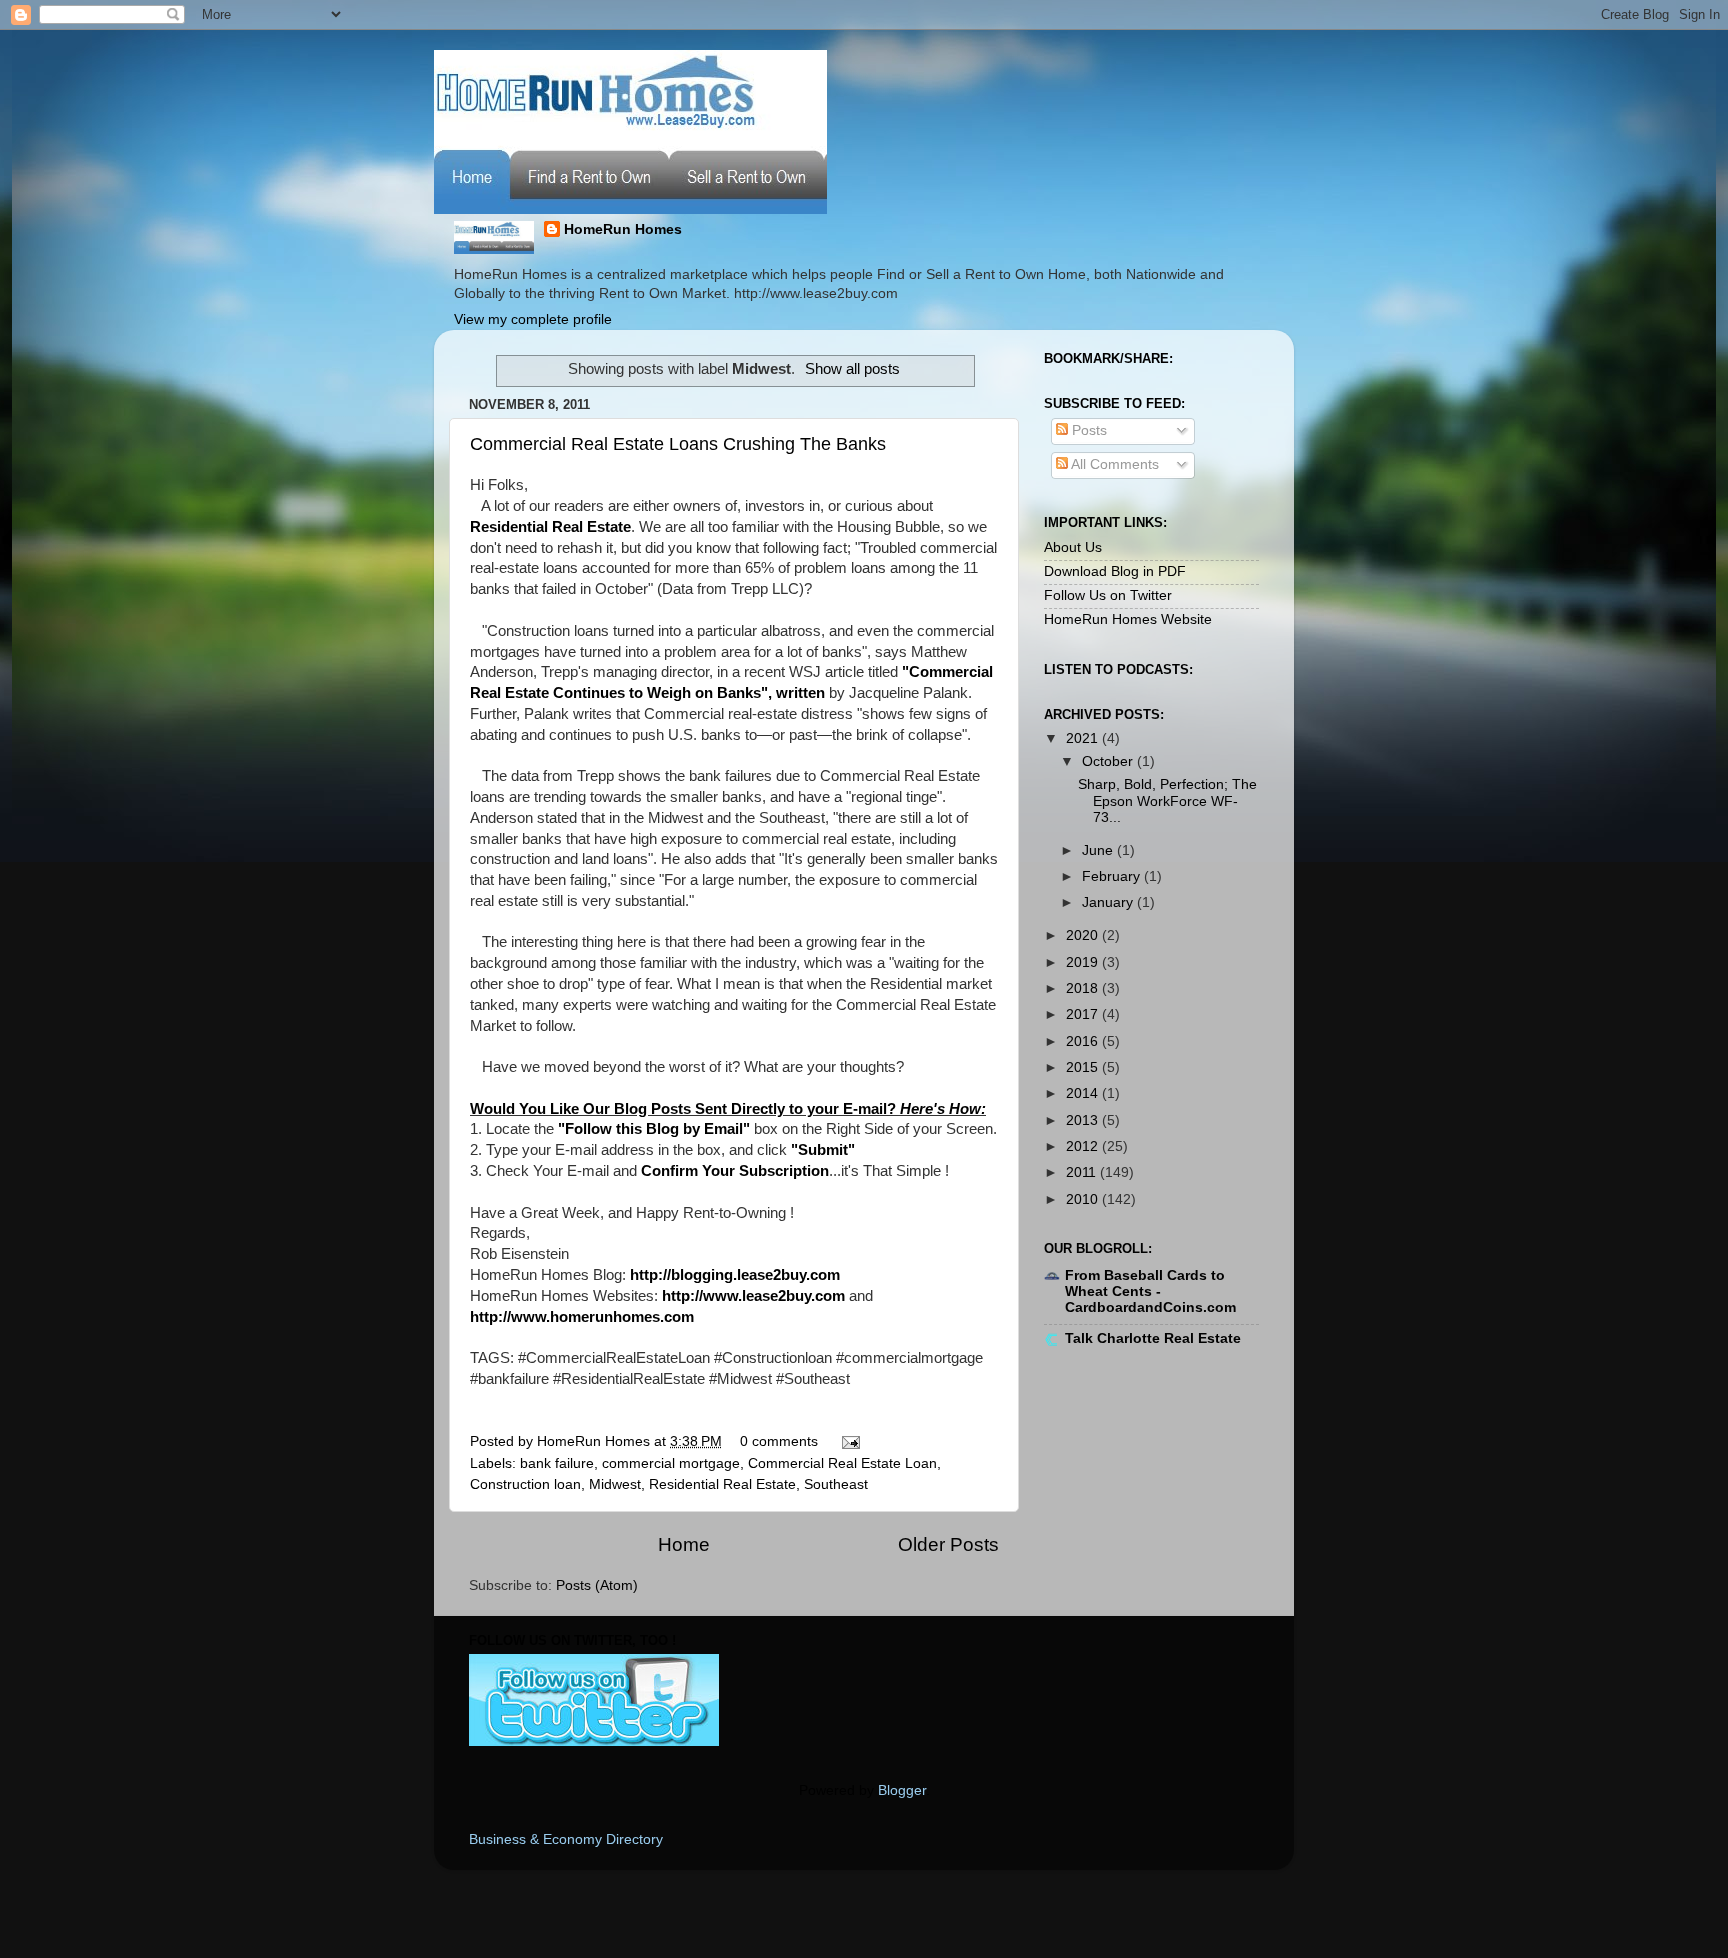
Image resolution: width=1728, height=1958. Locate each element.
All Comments (1113, 464)
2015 (1084, 1067)
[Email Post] (847, 1441)
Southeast (836, 1484)
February (1113, 876)
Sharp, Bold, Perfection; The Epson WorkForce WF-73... (1167, 800)
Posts (1087, 430)
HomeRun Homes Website (1128, 619)
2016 (1084, 1041)
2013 (1084, 1120)
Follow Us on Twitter (1108, 595)
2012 (1084, 1146)
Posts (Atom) (597, 1585)
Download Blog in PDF (1115, 571)
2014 (1084, 1093)
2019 (1084, 962)
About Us (1073, 547)
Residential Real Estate (722, 1484)
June (1099, 850)
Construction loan (525, 1484)
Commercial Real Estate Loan (842, 1463)
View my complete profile (533, 319)
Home (684, 1544)
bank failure (557, 1463)
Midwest (615, 1484)
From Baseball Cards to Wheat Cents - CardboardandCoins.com (1150, 1291)
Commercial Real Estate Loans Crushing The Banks (678, 444)
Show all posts (852, 369)
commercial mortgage (671, 1463)
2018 (1084, 988)
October (1109, 761)
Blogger (902, 1790)
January (1109, 902)
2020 (1084, 935)
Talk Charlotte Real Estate (1153, 1338)
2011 (1083, 1172)
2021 (1084, 738)
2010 (1084, 1199)
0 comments (779, 1441)
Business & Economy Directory (566, 1839)
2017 (1084, 1014)
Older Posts (948, 1544)
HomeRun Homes (623, 229)
